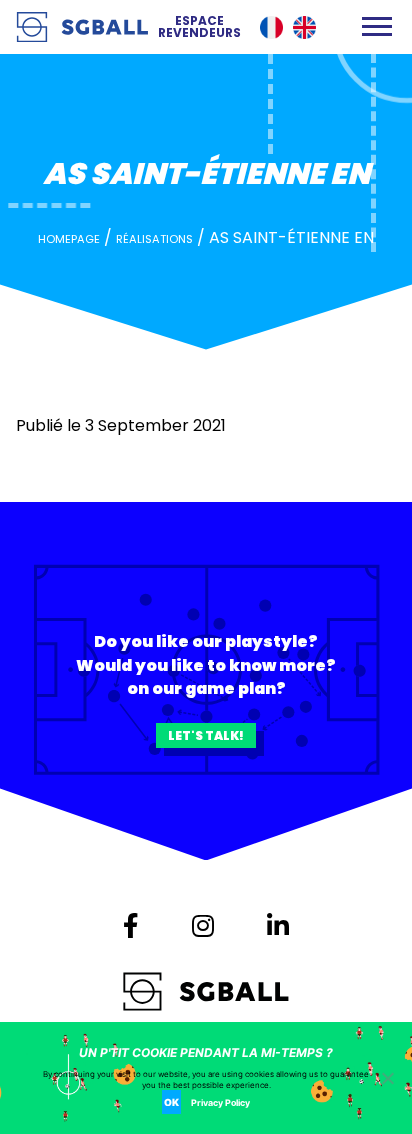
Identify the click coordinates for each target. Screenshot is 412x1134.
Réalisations (154, 239)
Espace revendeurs (199, 27)
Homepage (69, 239)
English (304, 27)
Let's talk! (206, 735)
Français (271, 27)
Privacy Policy (220, 1102)
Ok (171, 1102)
